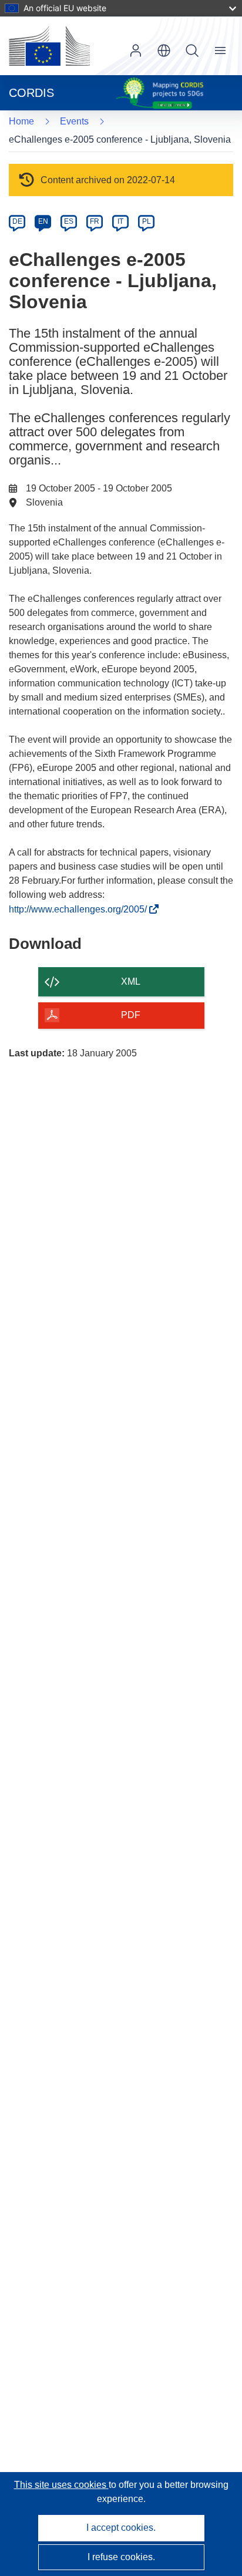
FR (95, 221)
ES (69, 221)
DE (17, 221)
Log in (136, 50)
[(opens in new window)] (49, 46)
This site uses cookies (61, 2485)
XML (131, 981)
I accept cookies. (121, 2528)
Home (21, 121)
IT (120, 221)
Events (74, 121)
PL (147, 221)
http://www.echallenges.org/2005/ (81, 909)
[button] (164, 50)
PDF (131, 1015)
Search (192, 50)
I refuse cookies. (121, 2557)
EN (43, 221)
